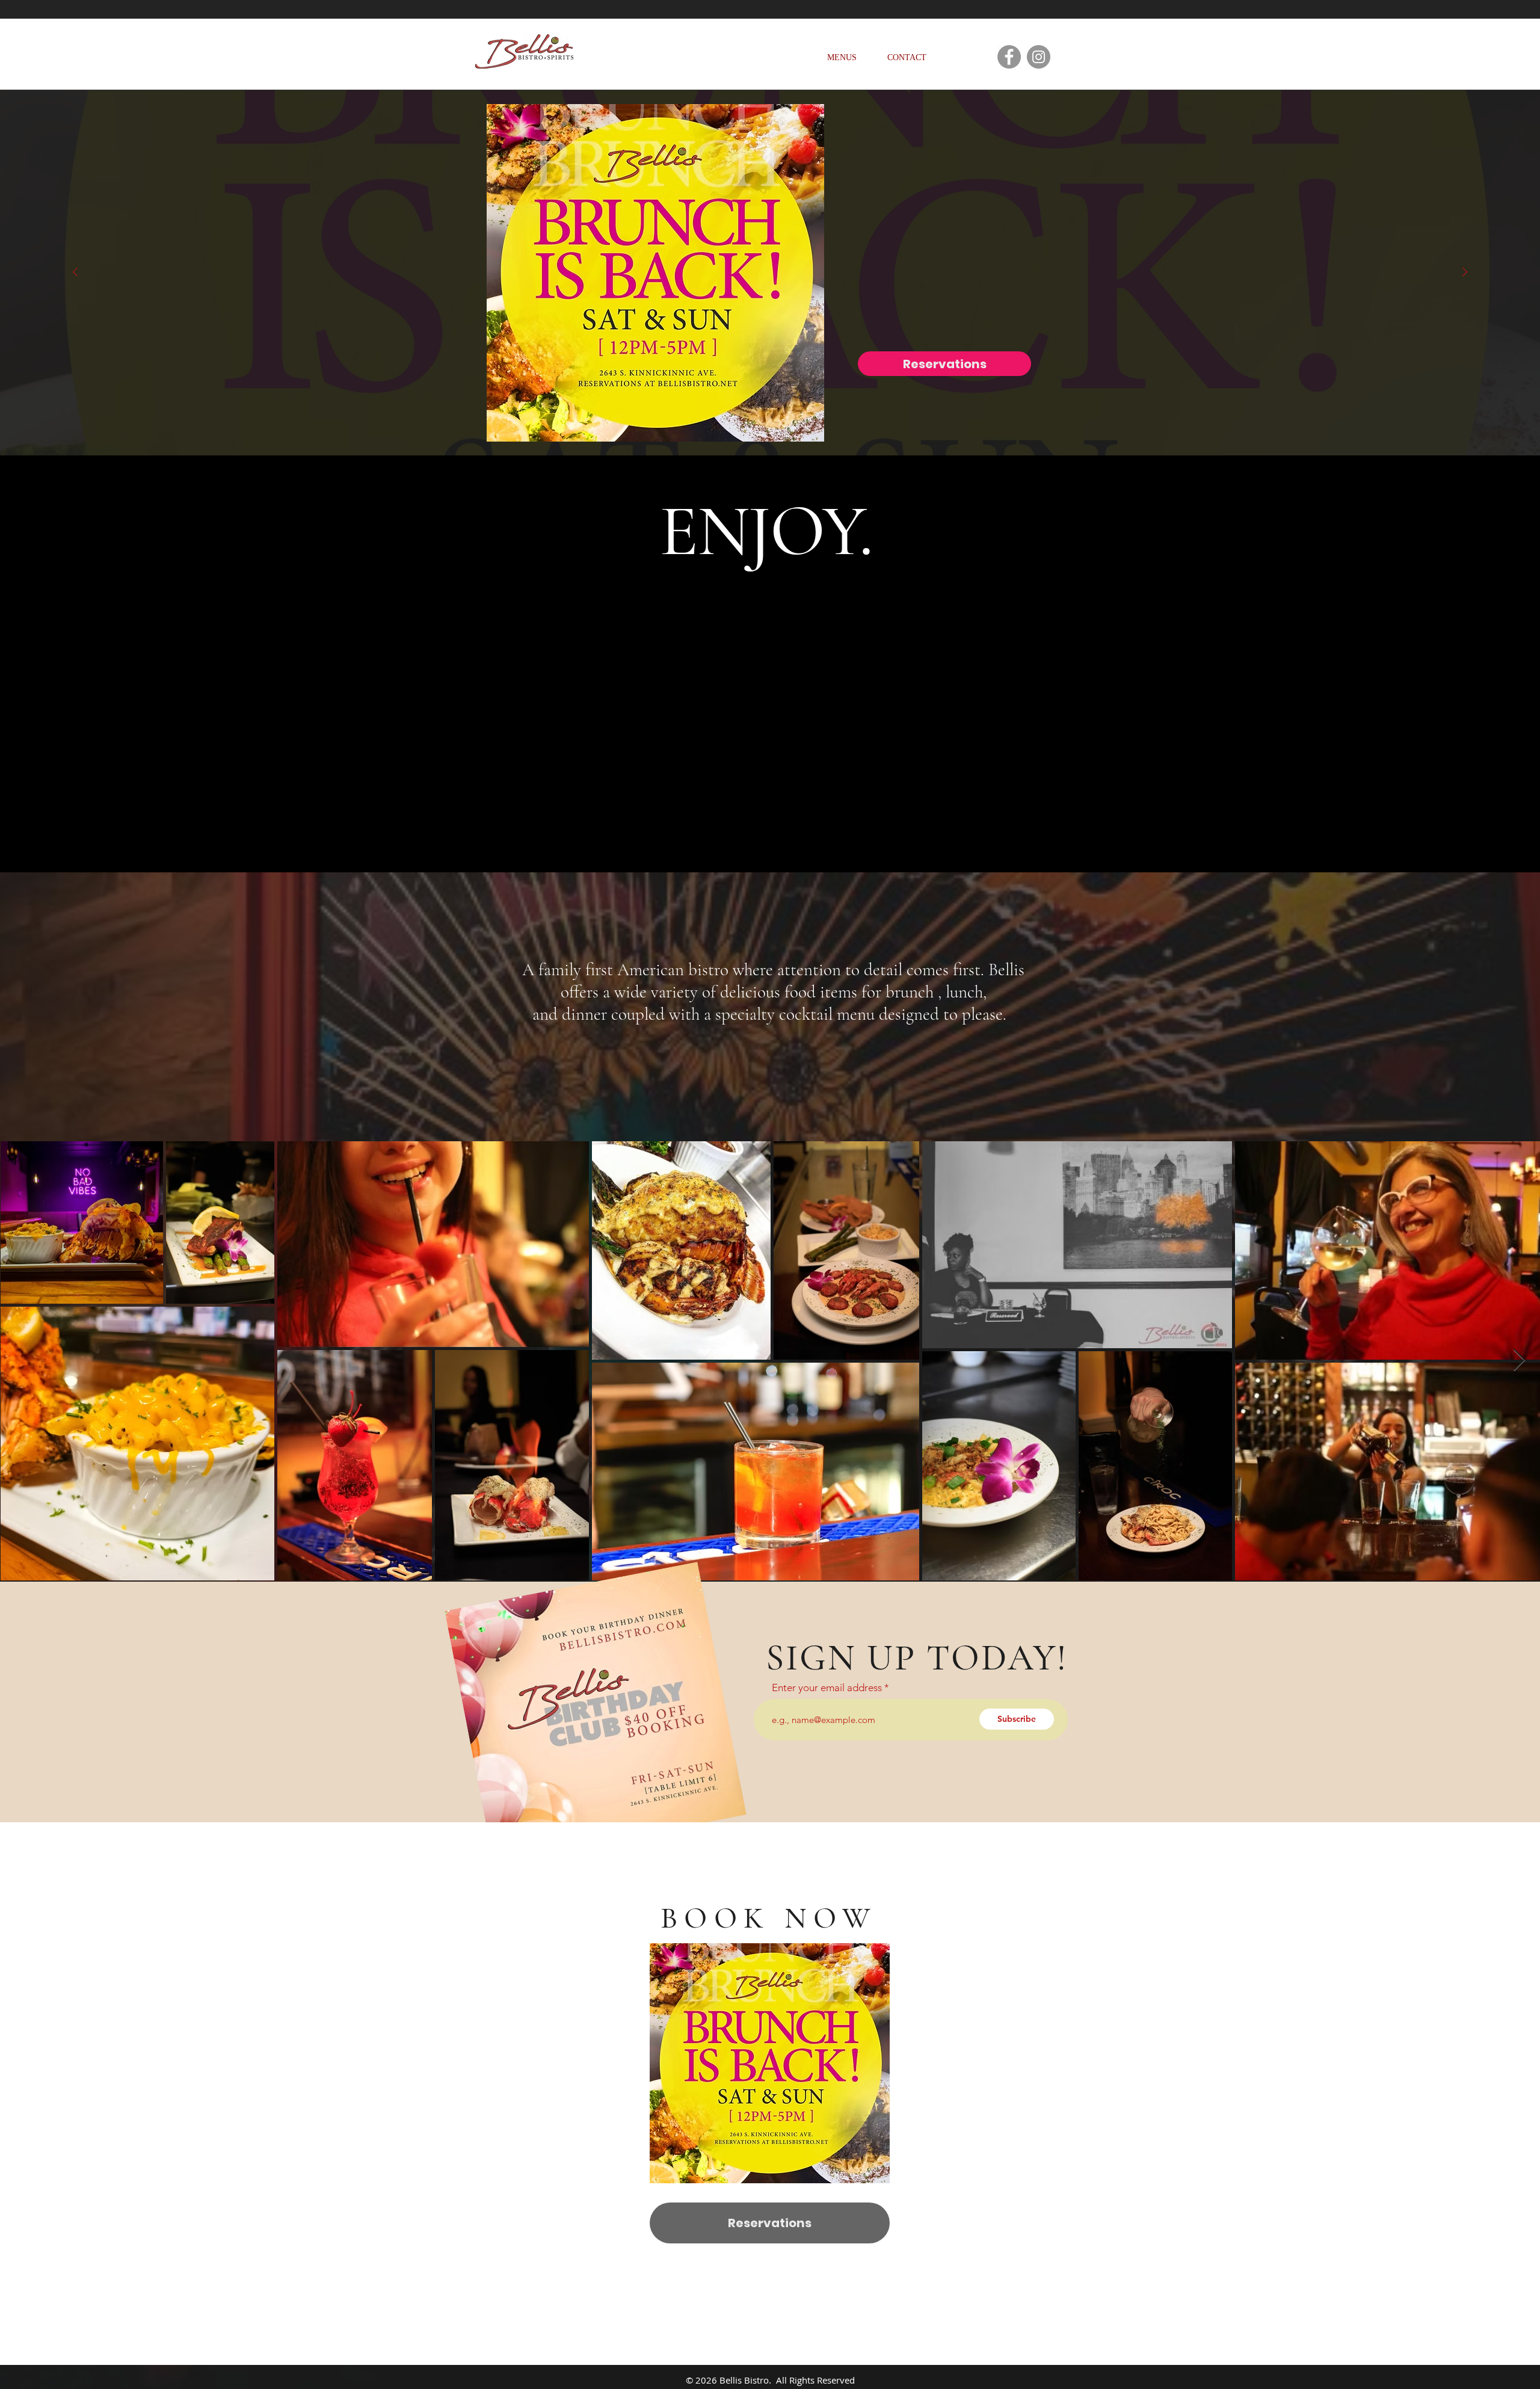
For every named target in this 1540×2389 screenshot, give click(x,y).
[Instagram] (1039, 57)
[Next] (1465, 273)
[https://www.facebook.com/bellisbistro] (1009, 57)
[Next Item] (1519, 1361)
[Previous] (75, 273)
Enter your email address (827, 1688)
